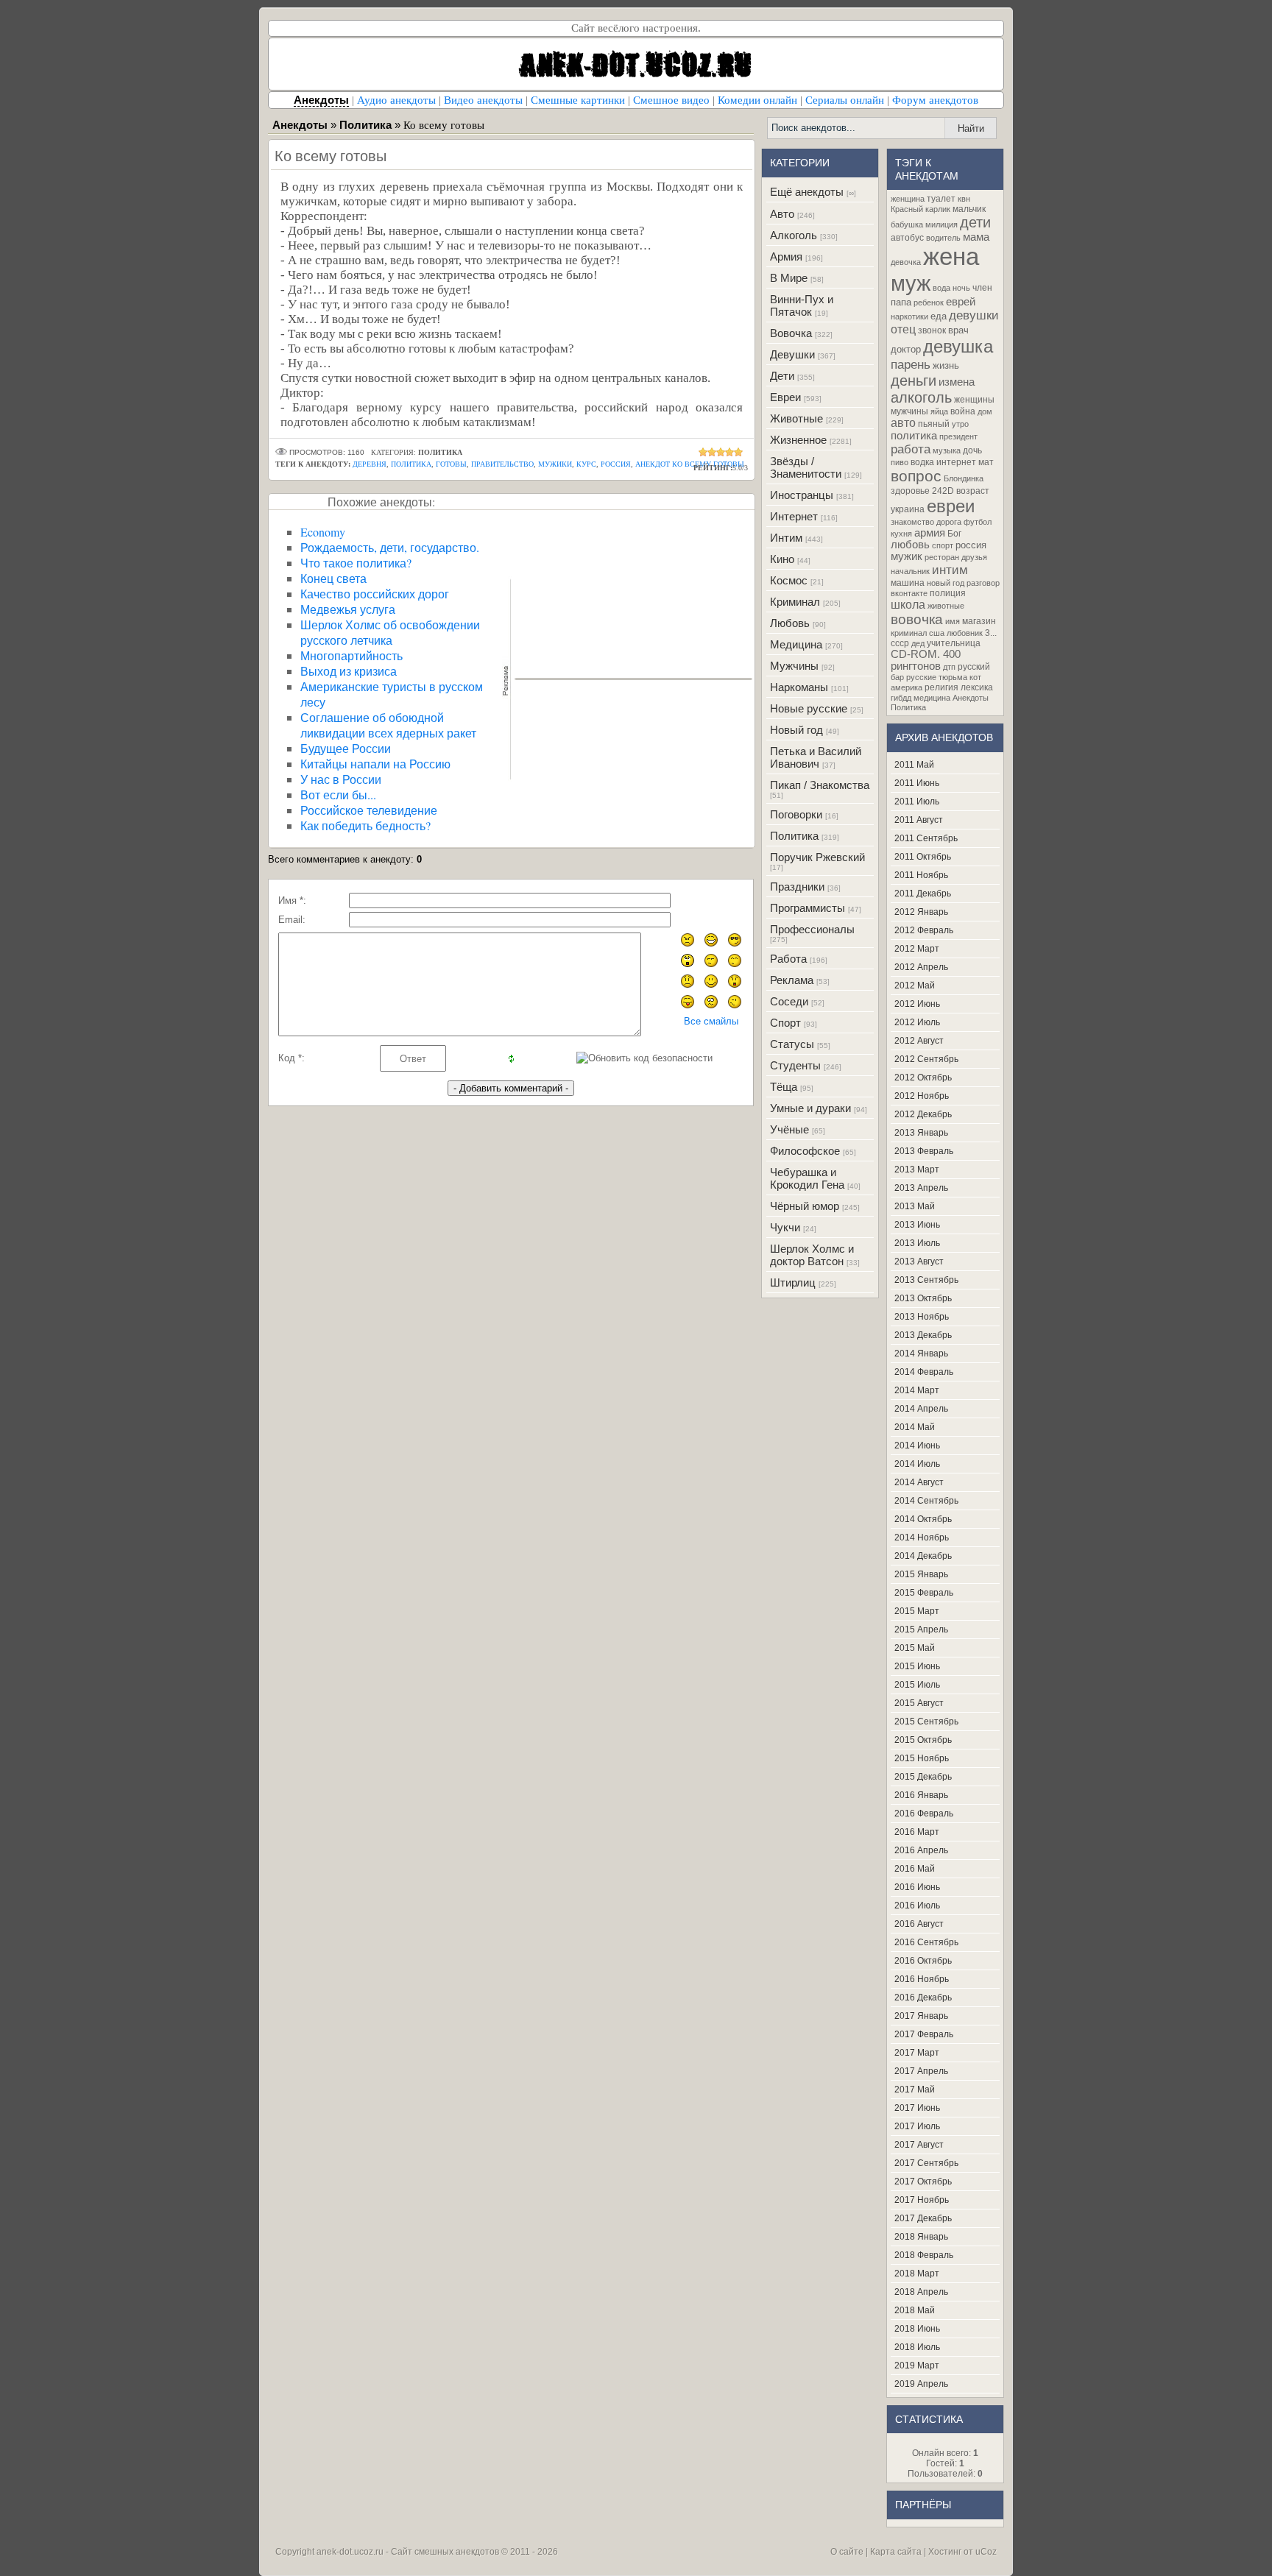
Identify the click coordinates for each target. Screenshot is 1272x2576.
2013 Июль (917, 1243)
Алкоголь (794, 235)
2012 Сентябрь (926, 1059)
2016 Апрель (921, 1850)
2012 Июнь (917, 1004)
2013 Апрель (921, 1188)
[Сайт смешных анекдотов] (636, 86)
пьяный (934, 424)
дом (985, 411)
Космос (789, 580)
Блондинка (964, 478)
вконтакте (909, 593)
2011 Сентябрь (926, 838)
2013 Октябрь (923, 1298)
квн (964, 199)
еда (939, 316)
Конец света (333, 578)
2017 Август (919, 2145)
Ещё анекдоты (807, 192)
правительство (502, 464)
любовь (910, 545)
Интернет (794, 516)
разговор (983, 583)
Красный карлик (921, 209)
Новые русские (809, 708)
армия (930, 533)
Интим (786, 538)
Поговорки (796, 814)
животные (946, 606)
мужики (555, 464)
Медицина (796, 644)
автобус (907, 238)
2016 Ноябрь (922, 1979)
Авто (782, 214)
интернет (956, 462)
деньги (914, 381)
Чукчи (785, 1227)
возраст (973, 491)
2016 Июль (917, 1906)
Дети (782, 376)
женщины (974, 400)
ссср (900, 643)
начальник (910, 571)
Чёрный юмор (805, 1206)
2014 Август (919, 1482)
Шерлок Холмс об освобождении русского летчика (390, 632)
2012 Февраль (924, 930)
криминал (909, 633)
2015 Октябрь (923, 1740)
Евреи (785, 397)
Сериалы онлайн (845, 100)
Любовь (790, 623)
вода (941, 288)
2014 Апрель (921, 1409)
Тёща (784, 1087)
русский (974, 667)
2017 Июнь (917, 2108)
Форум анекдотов (935, 100)
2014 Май (915, 1427)
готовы (451, 464)
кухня (901, 534)
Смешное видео (671, 100)
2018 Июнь (917, 2329)
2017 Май (915, 2090)
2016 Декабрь (923, 1998)
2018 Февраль (924, 2255)
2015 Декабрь (923, 1777)
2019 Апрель (921, 2384)
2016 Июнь (917, 1887)
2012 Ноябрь (922, 1096)
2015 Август (919, 1703)
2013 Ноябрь (922, 1317)
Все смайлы (711, 1021)
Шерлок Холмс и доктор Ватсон (812, 1255)
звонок (932, 330)
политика (411, 464)
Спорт (785, 1023)
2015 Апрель (921, 1630)
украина (908, 509)
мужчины (909, 411)
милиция (941, 224)
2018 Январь (921, 2237)
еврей (961, 302)
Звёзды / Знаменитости (806, 467)
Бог (954, 534)
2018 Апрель (921, 2292)
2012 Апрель (921, 967)
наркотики (909, 316)
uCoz (986, 2552)
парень (911, 364)
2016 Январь (921, 1795)
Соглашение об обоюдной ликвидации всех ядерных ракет (388, 725)
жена (951, 256)
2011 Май (914, 765)
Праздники (797, 887)
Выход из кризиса (349, 671)
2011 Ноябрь (921, 875)
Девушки (792, 354)
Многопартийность (351, 655)
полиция (948, 593)
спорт (943, 545)
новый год (946, 583)
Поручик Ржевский (817, 857)
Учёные (789, 1129)
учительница (954, 643)
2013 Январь (921, 1133)
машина (908, 583)
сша (937, 633)
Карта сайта (896, 2552)
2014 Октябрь (923, 1519)
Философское (805, 1151)
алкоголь (921, 397)
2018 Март (917, 2274)
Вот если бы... (338, 795)
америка (907, 687)
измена (957, 382)
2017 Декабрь (923, 2218)
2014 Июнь (917, 1446)
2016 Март (917, 1832)
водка (922, 462)
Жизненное (798, 440)
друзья (974, 557)
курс (586, 464)
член (982, 288)
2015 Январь (921, 1574)
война (963, 411)
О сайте (847, 2552)
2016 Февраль (924, 1814)
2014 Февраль (924, 1372)
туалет (941, 199)
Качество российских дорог (375, 594)
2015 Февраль (924, 1593)
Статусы (792, 1044)
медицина (932, 698)
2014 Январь (921, 1354)
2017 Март (917, 2053)
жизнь (946, 365)
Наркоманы (799, 687)
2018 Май (915, 2310)
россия (616, 464)
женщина (908, 199)
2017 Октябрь (923, 2182)
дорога (949, 522)
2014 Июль (917, 1464)
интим (950, 570)
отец (903, 329)
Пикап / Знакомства (820, 785)
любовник (965, 633)
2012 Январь (921, 912)
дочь (972, 450)
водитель (943, 238)
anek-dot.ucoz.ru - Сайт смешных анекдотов (408, 2552)
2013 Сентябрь (926, 1280)
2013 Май (915, 1206)
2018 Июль (917, 2347)
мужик (907, 556)
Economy (323, 532)
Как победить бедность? (365, 825)
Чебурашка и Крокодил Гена (807, 1178)
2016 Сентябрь (926, 1942)
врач (958, 330)
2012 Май (915, 986)
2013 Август (919, 1262)
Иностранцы (802, 495)
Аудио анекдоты (396, 100)
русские (921, 677)
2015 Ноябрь (922, 1758)
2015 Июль (917, 1685)
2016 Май (915, 1869)
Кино (782, 559)
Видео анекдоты (483, 100)
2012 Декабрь (923, 1114)
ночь (961, 288)
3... (991, 633)
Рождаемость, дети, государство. (390, 547)
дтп (949, 667)
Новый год (796, 730)
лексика (977, 687)
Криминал (795, 602)
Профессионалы (812, 929)
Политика (794, 836)
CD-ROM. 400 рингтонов (926, 660)
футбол (978, 522)
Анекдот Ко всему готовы (690, 464)
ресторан (942, 557)
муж (911, 283)
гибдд (901, 698)
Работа (788, 959)
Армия (786, 256)
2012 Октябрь (923, 1078)
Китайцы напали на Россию (375, 764)
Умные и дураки (810, 1108)
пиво (900, 462)
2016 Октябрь (923, 1961)
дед (918, 643)
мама (976, 237)
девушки (974, 315)
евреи (951, 506)
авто (903, 423)
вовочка (917, 619)
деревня (370, 464)
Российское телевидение (369, 810)
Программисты (808, 908)
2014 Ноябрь (922, 1538)
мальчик (969, 209)
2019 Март (917, 2366)
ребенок (929, 302)
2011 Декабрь (923, 894)
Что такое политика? (356, 563)
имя (953, 621)
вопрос (916, 476)
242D (943, 491)
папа (901, 302)
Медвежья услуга (348, 609)
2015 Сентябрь (926, 1722)
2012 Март (917, 949)
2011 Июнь (917, 783)
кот (975, 677)
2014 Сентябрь (926, 1501)
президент (958, 436)
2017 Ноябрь (922, 2200)
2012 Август (919, 1041)
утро (960, 424)
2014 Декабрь (923, 1556)
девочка (906, 262)
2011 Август (919, 820)
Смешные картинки (578, 100)
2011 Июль (917, 802)
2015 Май (915, 1648)
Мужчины (794, 666)
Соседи (789, 1001)
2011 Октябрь (923, 857)
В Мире (789, 278)
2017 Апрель (921, 2071)
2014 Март (917, 1390)
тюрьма (953, 677)
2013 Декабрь (923, 1335)
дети (975, 222)
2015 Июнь (917, 1666)
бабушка (907, 224)
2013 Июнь (917, 1225)
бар (897, 677)
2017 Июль (917, 2126)
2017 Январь (921, 2016)
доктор (906, 349)
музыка (947, 450)
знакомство (912, 522)
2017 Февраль (924, 2034)
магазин (979, 621)
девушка (958, 346)
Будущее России (346, 748)
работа (911, 449)
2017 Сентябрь (926, 2163)
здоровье (910, 491)
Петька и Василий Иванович (816, 757)
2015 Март (917, 1611)
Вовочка (791, 333)
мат (986, 462)
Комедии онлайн (757, 100)
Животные (796, 418)
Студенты (795, 1065)
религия (941, 687)
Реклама (792, 980)
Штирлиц (793, 1282)
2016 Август (919, 1924)
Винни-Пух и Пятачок (802, 305)
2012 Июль (917, 1022)
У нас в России (341, 779)
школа (908, 605)
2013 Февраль (924, 1151)
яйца (939, 411)
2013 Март (917, 1170)
